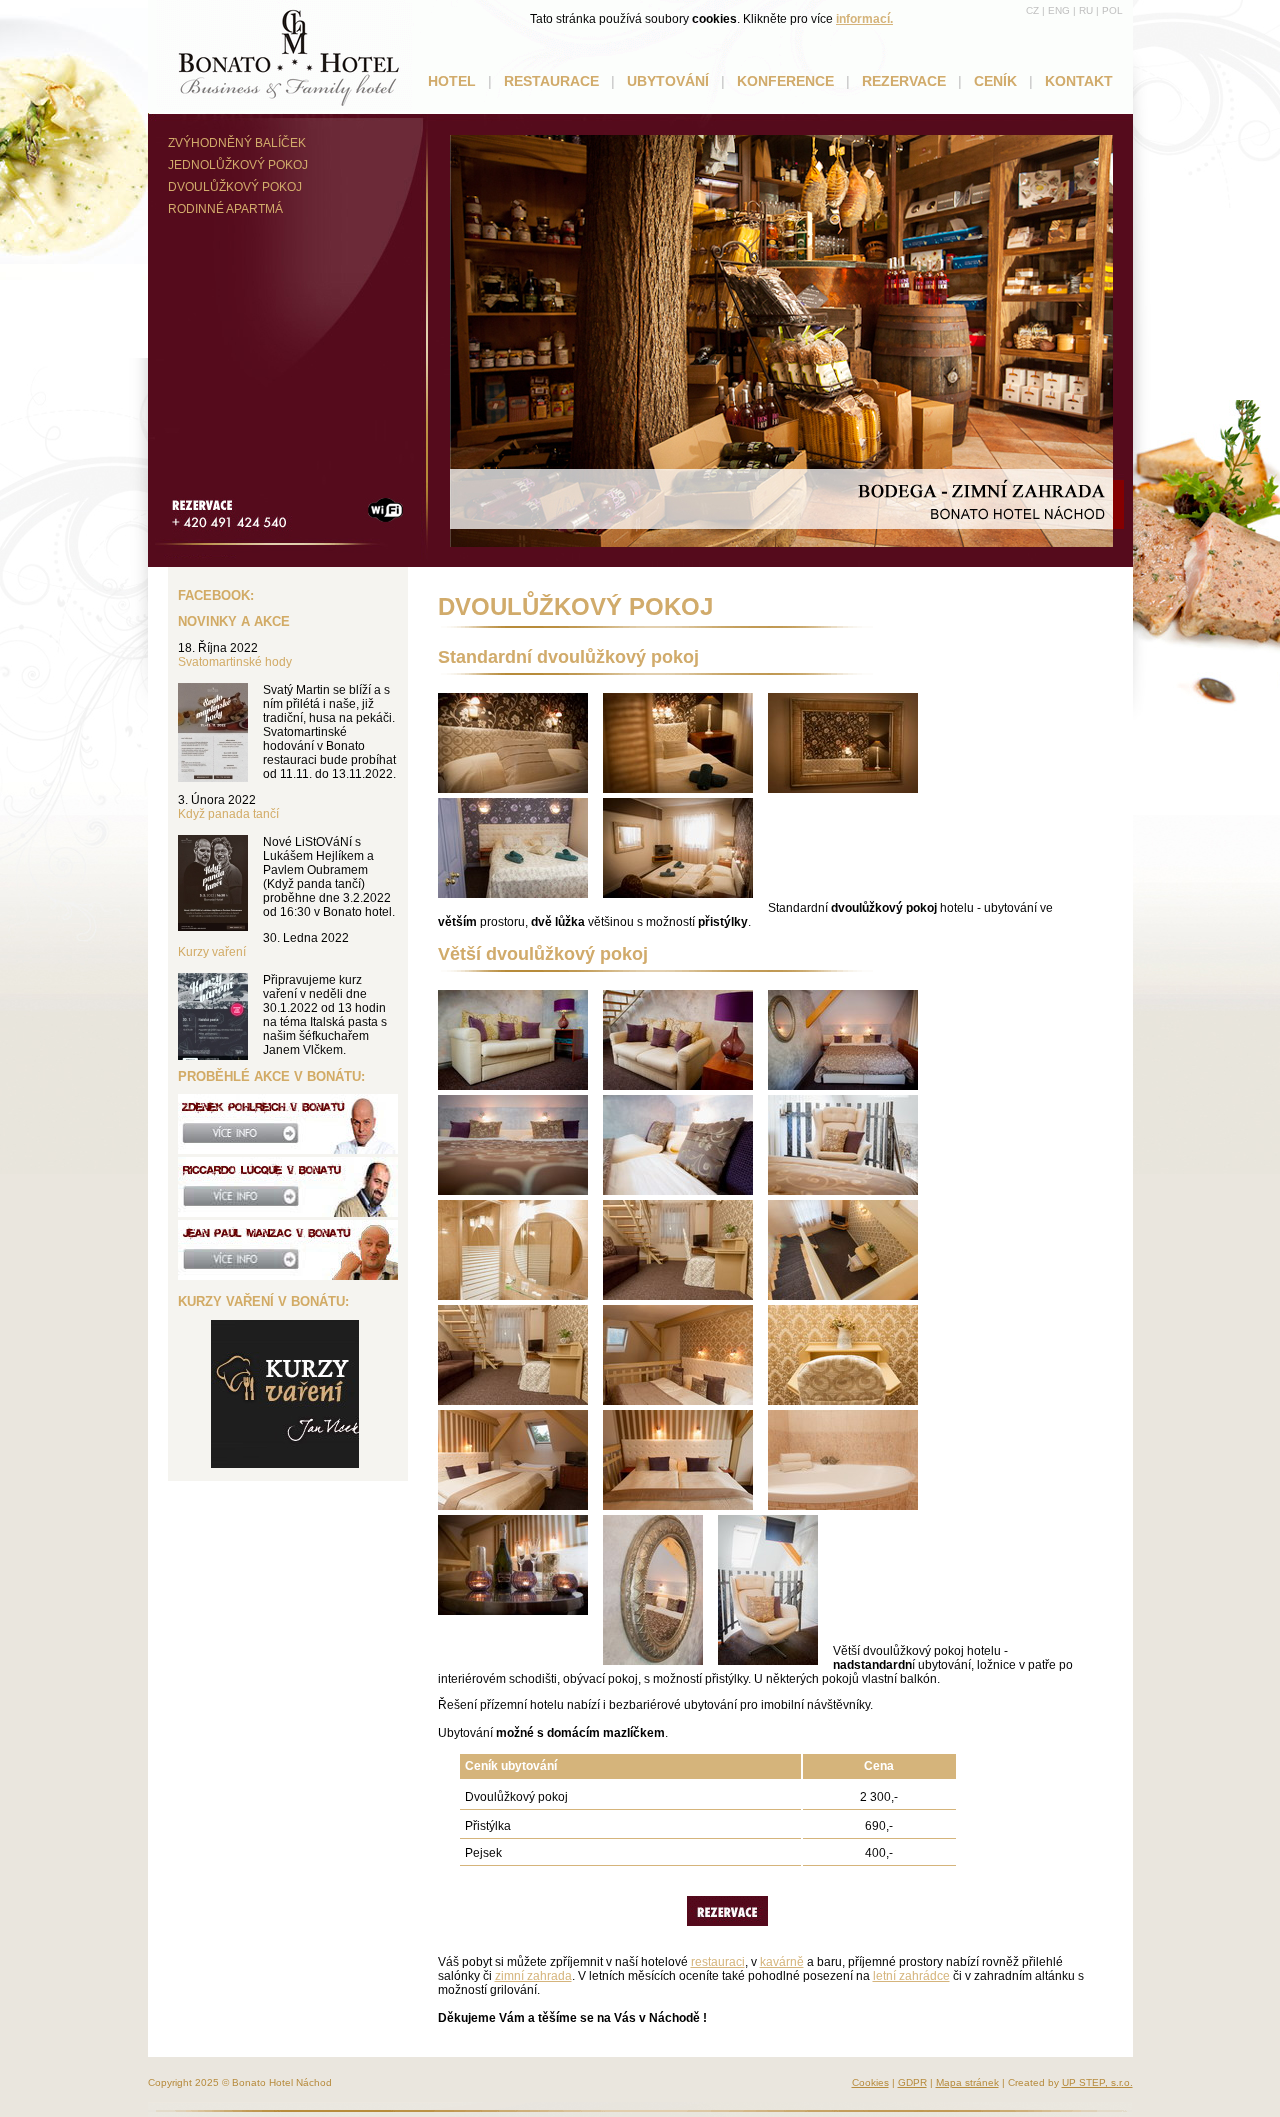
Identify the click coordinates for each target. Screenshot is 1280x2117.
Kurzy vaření (212, 952)
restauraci (718, 1962)
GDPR (912, 2082)
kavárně (782, 1962)
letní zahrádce (911, 1976)
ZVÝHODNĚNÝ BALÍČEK (237, 143)
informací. (864, 19)
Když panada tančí (228, 814)
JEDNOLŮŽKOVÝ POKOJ (238, 165)
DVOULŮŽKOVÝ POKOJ (235, 187)
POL (1112, 10)
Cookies (870, 2082)
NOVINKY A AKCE (234, 621)
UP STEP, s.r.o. (1097, 2082)
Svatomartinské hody (235, 662)
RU (1086, 10)
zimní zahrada (533, 1976)
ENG (1059, 10)
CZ (1032, 10)
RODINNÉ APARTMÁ (225, 209)
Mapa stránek (967, 2082)
